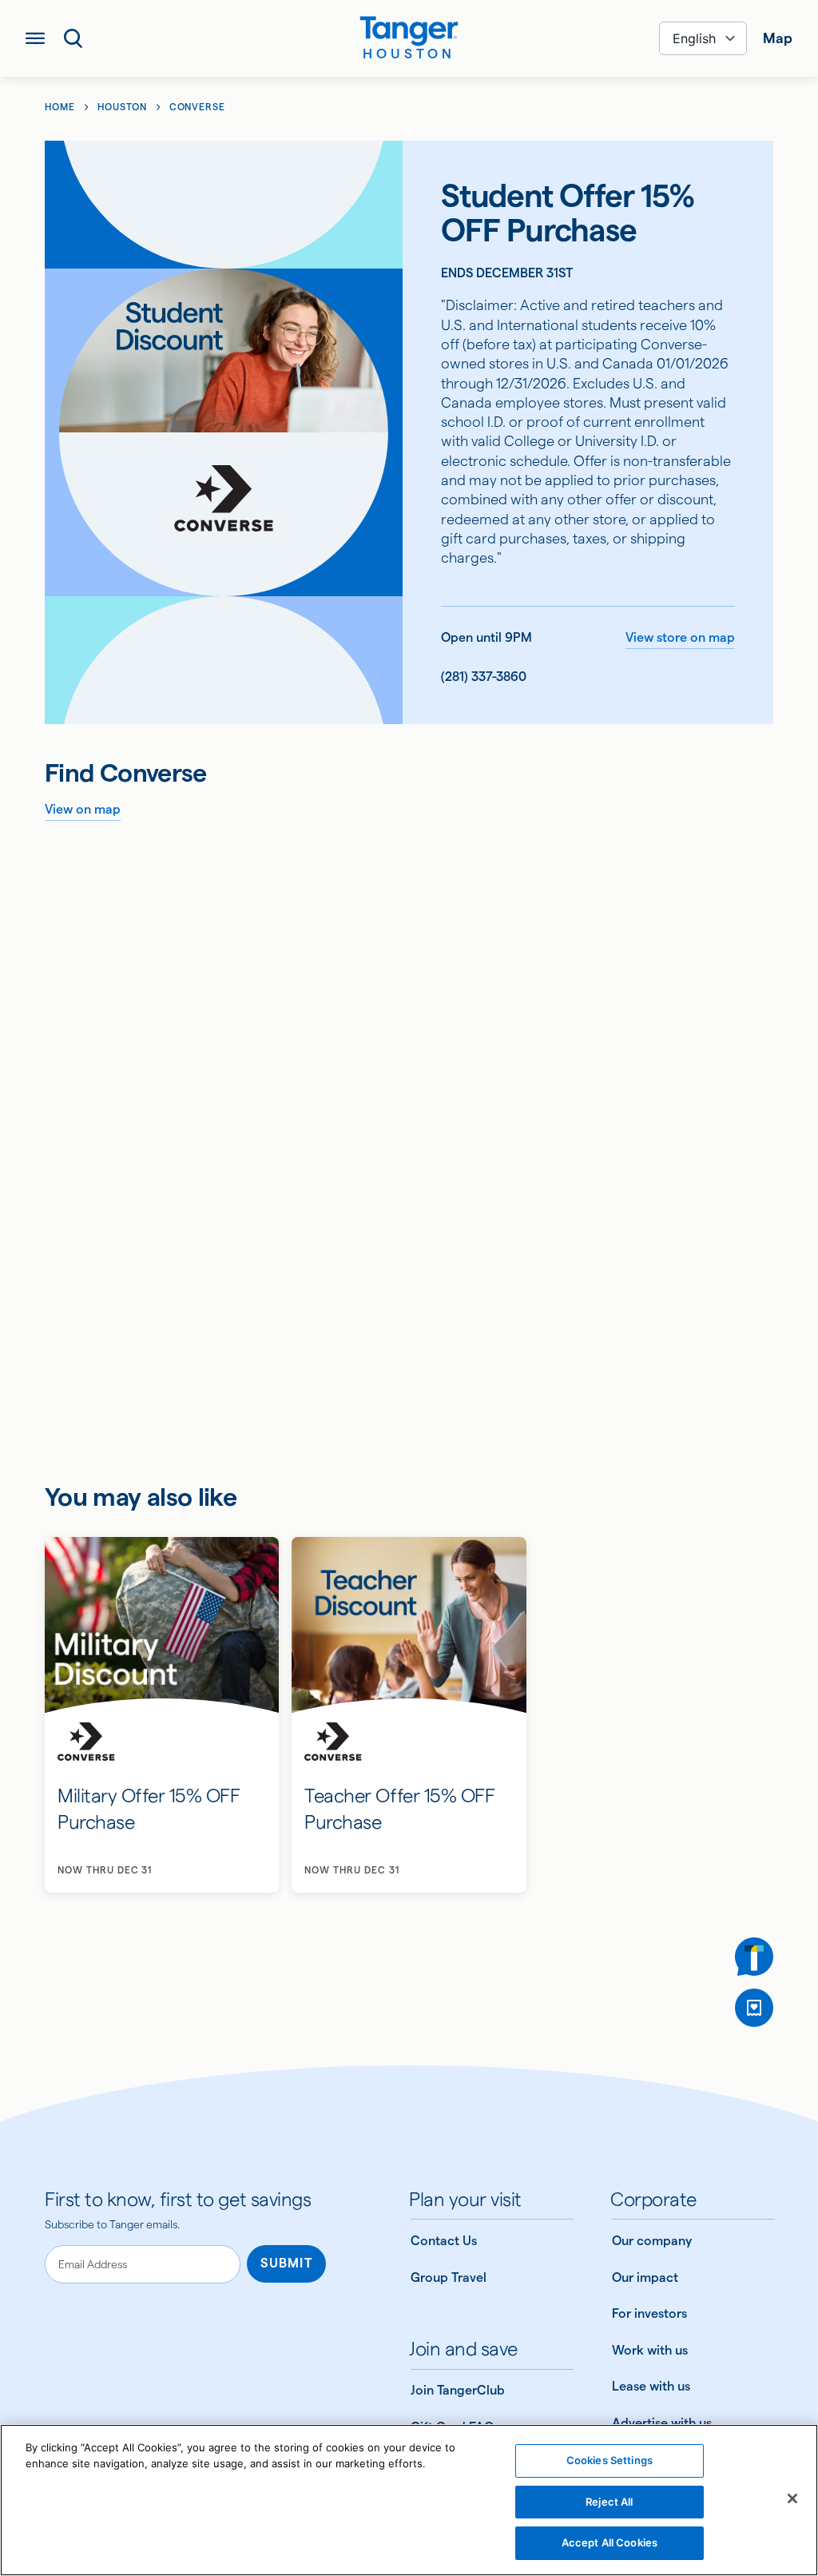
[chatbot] (754, 1957)
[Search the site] (73, 38)
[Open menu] (35, 38)
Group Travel (449, 2277)
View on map (83, 809)
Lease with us (651, 2386)
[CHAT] (754, 1957)
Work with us (650, 2350)
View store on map (680, 637)
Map (778, 38)
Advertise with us (662, 2423)
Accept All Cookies (610, 2542)
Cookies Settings (610, 2460)
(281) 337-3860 (484, 677)
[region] (409, 2500)
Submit (286, 2263)
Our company (652, 2241)
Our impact (645, 2277)
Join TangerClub (458, 2390)
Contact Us (444, 2241)
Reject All (609, 2502)
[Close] (792, 2498)
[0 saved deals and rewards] (754, 2008)
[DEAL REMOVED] (754, 2008)
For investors (649, 2313)
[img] (409, 31)
